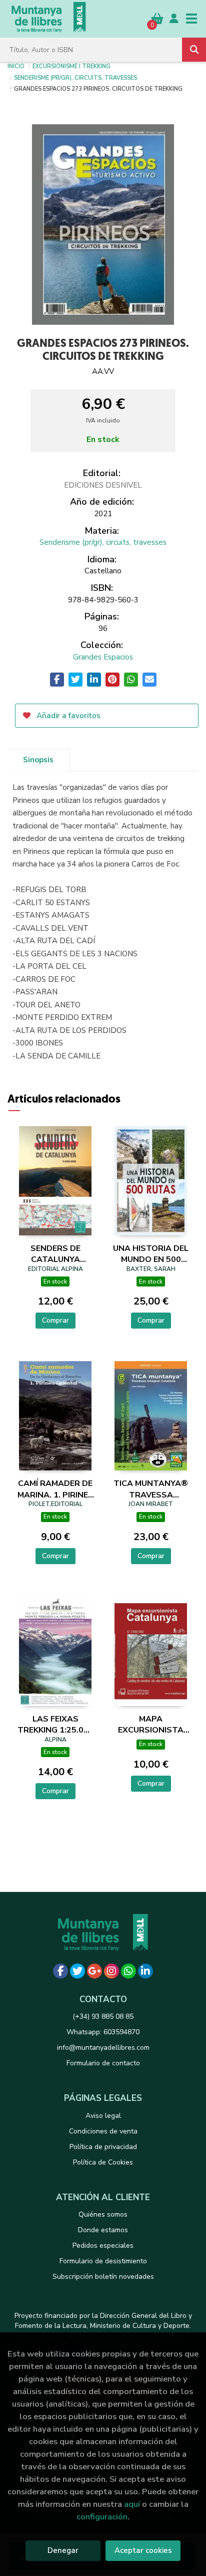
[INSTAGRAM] (111, 1971)
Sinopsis (38, 760)
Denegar (63, 2550)
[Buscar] (194, 50)
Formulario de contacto (103, 2063)
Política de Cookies (103, 2162)
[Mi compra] (157, 18)
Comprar (55, 1320)
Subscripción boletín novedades (103, 2277)
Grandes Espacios (103, 657)
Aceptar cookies (143, 2550)
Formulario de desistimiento (103, 2261)
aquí (132, 2504)
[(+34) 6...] (128, 1971)
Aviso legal (103, 2116)
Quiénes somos (103, 2214)
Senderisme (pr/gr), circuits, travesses (75, 77)
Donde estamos (103, 2230)
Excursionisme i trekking (71, 66)
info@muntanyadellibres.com (103, 2048)
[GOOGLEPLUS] (94, 1971)
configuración (102, 2517)
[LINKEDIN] (145, 1971)
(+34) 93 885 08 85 (103, 2016)
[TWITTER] (77, 1971)
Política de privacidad (103, 2147)
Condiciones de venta (103, 2131)
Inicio (16, 66)
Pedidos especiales (103, 2245)
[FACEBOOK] (60, 1971)
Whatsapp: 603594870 (103, 2032)
